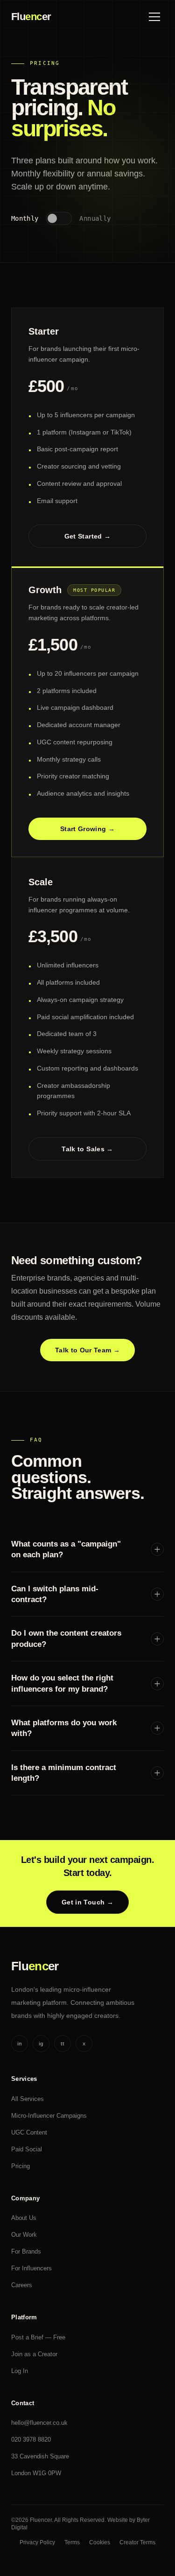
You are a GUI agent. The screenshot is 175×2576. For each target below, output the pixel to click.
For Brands (26, 2251)
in (20, 2044)
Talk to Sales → (87, 1149)
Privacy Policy (37, 2542)
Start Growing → (87, 829)
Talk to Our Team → (87, 1350)
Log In (20, 2371)
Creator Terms (137, 2542)
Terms (72, 2542)
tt (63, 2044)
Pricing (21, 2166)
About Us (24, 2218)
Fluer (31, 17)
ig (41, 2044)
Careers (22, 2285)
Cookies (100, 2542)
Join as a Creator (34, 2354)
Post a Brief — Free (38, 2337)
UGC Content (29, 2132)
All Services (28, 2099)
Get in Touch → (87, 1902)
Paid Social (27, 2149)
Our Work (24, 2235)
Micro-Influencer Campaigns (49, 2116)
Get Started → (88, 536)
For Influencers (31, 2268)
